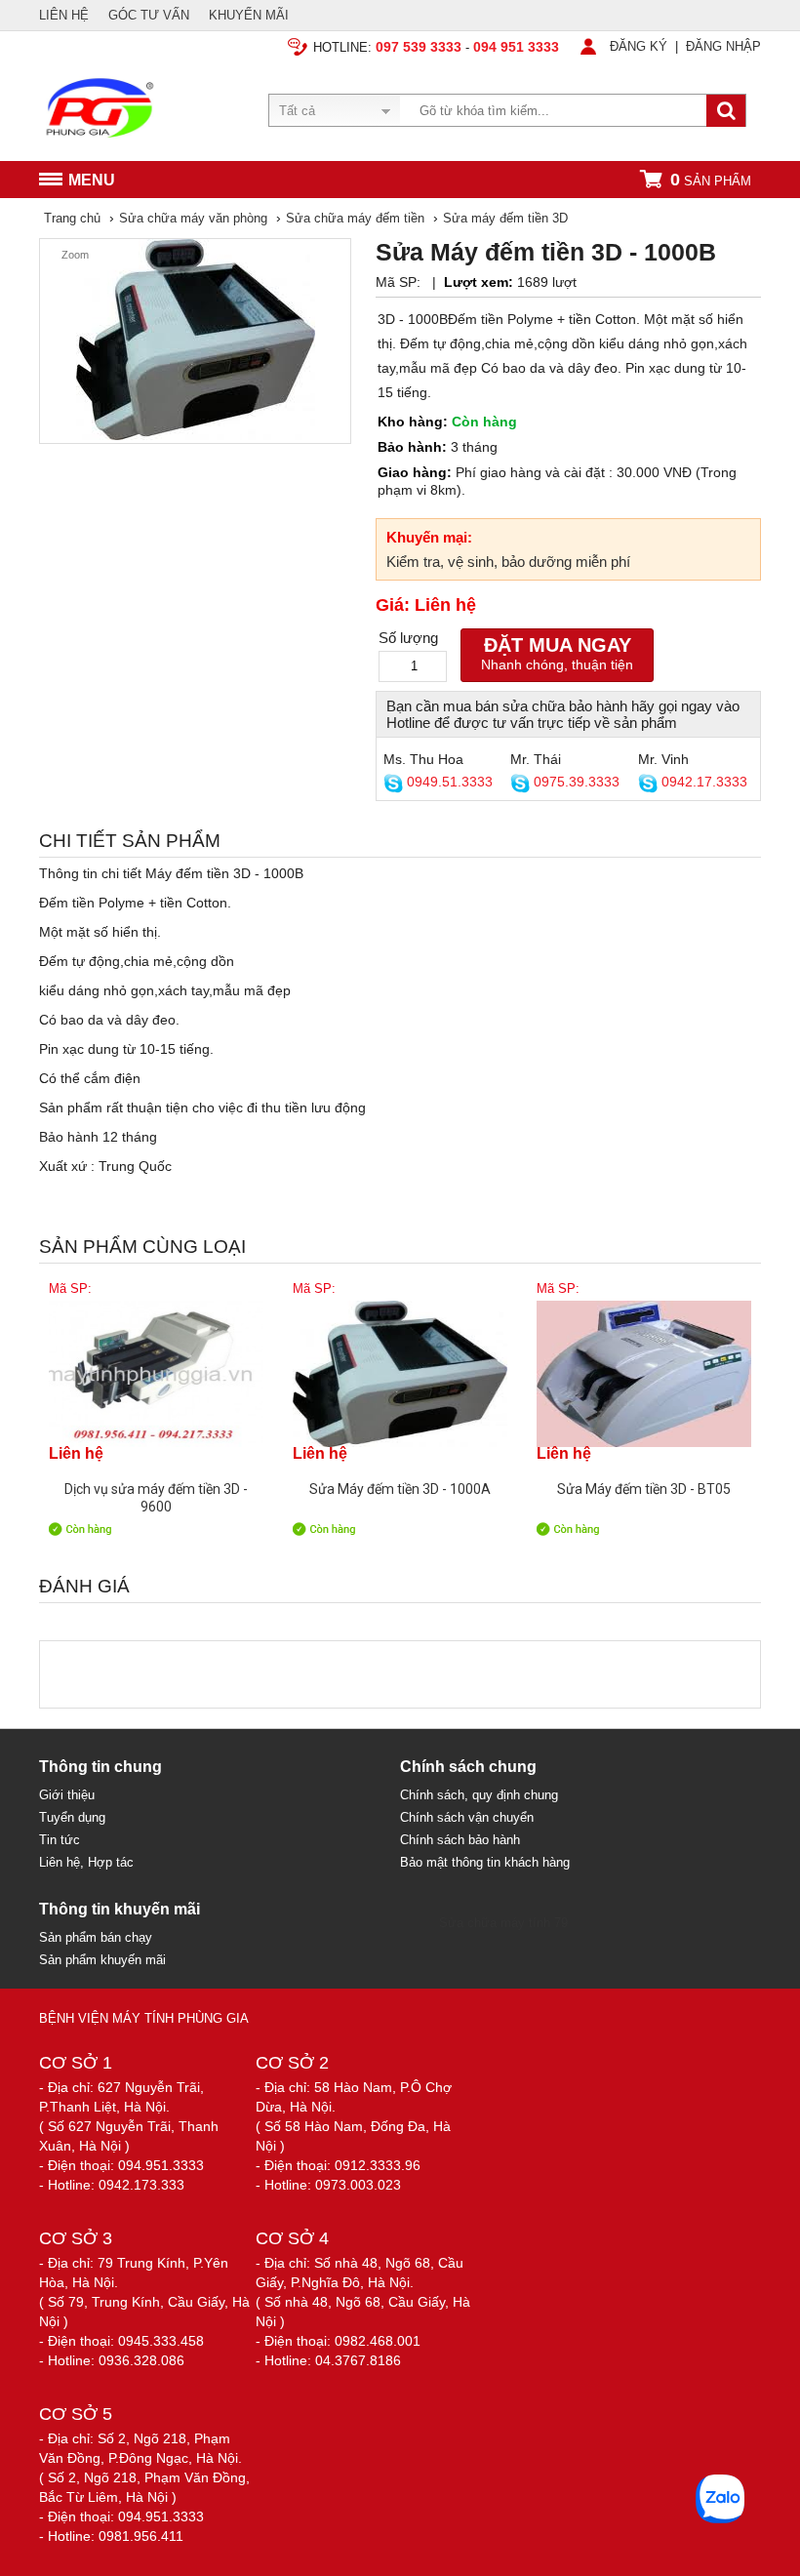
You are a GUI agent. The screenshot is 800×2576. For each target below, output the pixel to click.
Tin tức (60, 1840)
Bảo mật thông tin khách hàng (485, 1862)
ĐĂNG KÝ (639, 46)
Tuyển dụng (72, 1817)
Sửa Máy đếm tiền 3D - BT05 (644, 1489)
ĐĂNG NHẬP (723, 46)
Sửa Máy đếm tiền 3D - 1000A (400, 1489)
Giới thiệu (67, 1795)
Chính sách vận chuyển (467, 1817)
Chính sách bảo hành (460, 1840)
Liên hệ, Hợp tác (86, 1862)
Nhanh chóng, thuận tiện (557, 653)
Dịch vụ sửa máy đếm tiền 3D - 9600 (156, 1497)
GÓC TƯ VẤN (149, 15)
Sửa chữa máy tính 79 (503, 1923)
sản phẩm (711, 180)
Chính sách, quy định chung (479, 1795)
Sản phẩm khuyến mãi (102, 1960)
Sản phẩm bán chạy (96, 1937)
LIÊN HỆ (64, 15)
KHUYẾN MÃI (249, 15)
